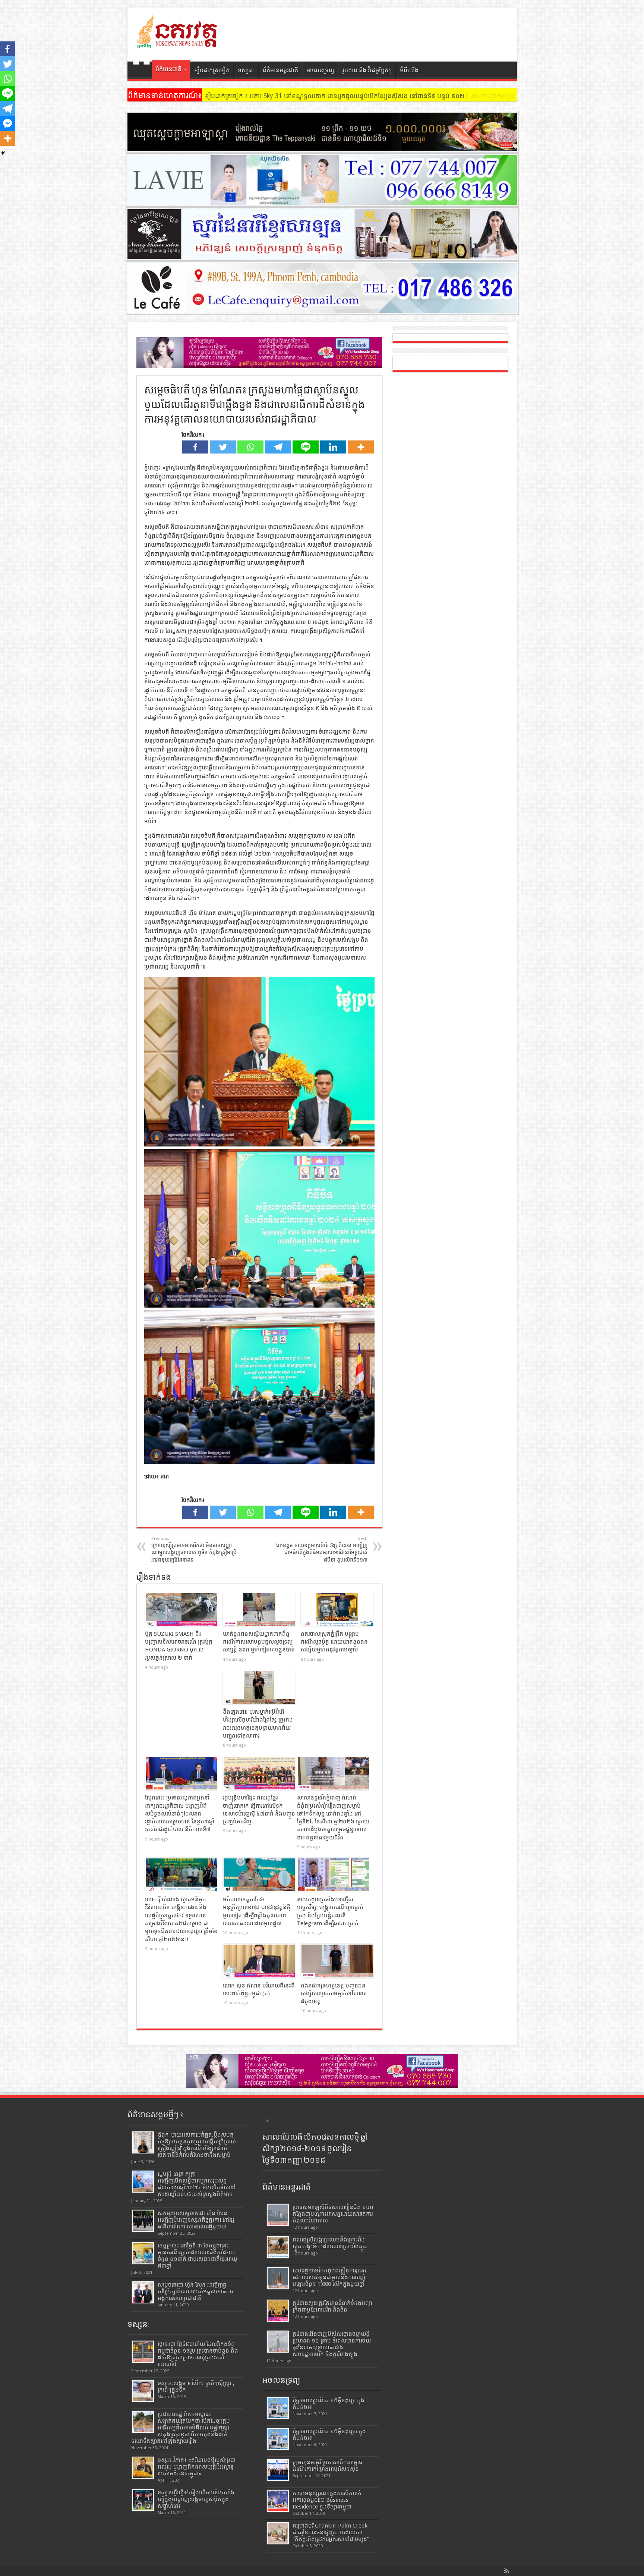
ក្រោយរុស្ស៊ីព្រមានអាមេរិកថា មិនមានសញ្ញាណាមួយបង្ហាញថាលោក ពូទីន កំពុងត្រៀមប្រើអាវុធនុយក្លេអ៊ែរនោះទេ (194, 1549)
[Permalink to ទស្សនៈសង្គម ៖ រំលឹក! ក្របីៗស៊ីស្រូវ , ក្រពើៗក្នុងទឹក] (143, 2391)
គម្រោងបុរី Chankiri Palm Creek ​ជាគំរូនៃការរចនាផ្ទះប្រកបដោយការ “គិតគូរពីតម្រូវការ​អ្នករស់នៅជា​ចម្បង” (331, 2532)
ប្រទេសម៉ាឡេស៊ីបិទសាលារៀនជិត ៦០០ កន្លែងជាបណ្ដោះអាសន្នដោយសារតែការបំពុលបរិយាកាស (333, 2214)
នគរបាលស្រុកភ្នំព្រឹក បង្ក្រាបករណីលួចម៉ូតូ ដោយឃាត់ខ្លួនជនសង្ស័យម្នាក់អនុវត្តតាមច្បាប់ (334, 1642)
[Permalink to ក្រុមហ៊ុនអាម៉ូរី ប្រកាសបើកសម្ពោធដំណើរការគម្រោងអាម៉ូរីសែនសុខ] (278, 2470)
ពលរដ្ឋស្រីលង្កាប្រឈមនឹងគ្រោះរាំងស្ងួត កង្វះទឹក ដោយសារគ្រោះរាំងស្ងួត (330, 2243)
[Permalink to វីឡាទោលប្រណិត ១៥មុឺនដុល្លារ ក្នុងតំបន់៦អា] (278, 2439)
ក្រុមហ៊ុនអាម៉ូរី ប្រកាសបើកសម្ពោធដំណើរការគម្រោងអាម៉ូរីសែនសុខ (328, 2466)
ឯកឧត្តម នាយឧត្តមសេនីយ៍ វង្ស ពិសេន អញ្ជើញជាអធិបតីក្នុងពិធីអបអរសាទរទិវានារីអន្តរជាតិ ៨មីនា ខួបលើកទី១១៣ (322, 1549)
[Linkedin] (333, 447)
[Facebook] (195, 447)
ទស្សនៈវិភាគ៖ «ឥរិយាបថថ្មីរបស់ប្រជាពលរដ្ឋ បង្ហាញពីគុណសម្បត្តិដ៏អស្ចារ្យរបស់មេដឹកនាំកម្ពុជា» (197, 2467)
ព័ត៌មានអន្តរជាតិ (280, 70)
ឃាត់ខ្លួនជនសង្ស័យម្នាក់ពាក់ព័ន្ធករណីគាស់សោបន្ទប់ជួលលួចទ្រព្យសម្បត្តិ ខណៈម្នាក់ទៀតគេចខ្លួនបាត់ (259, 1642)
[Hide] (3, 153)
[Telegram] (278, 447)
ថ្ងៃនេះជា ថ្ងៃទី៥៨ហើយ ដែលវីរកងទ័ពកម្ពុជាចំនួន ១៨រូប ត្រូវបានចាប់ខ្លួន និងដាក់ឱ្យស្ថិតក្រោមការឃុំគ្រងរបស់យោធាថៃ (198, 2354)
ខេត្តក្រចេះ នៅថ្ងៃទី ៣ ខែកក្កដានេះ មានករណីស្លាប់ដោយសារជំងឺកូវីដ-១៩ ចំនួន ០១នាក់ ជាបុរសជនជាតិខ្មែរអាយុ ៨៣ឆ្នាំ (197, 2256)
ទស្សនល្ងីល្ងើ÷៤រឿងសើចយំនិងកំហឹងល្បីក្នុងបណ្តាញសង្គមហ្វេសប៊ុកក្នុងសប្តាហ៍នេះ (196, 2499)
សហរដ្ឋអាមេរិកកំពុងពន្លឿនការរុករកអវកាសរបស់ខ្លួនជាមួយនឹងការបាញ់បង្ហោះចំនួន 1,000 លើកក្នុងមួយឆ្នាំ (329, 2277)
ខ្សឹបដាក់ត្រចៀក (212, 70)
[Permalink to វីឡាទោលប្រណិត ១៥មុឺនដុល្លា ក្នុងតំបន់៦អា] (278, 2408)
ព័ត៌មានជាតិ (168, 69)
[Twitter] (223, 447)
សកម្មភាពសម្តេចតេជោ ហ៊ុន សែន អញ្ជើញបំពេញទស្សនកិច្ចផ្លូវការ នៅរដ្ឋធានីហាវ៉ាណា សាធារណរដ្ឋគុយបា (196, 2220)
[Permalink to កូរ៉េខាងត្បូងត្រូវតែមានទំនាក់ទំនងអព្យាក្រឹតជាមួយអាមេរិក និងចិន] (278, 2311)
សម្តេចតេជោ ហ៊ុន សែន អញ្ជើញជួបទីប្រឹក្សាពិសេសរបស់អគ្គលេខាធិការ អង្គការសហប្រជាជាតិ (195, 2291)
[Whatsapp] (250, 447)
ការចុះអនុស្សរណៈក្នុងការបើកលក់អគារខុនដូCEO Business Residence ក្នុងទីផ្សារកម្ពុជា (327, 2500)
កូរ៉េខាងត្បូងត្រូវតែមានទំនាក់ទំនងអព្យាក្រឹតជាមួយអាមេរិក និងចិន (332, 2306)
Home (141, 71)
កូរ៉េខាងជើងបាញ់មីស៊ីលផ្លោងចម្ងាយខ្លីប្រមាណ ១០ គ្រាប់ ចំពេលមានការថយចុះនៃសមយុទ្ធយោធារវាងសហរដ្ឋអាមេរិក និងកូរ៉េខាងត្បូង (332, 2344)
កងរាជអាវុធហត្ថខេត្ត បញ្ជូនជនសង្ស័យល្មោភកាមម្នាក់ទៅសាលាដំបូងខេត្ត (334, 1994)
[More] (361, 447)
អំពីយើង (409, 70)
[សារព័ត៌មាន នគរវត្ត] (178, 43)
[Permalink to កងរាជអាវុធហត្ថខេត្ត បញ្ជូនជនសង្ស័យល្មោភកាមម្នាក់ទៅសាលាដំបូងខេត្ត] (337, 1961)
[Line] (306, 447)
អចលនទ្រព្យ (320, 70)
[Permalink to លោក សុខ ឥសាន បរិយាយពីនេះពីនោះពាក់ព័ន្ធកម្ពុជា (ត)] (259, 1961)
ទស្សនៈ (246, 70)
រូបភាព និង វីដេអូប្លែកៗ (367, 70)
